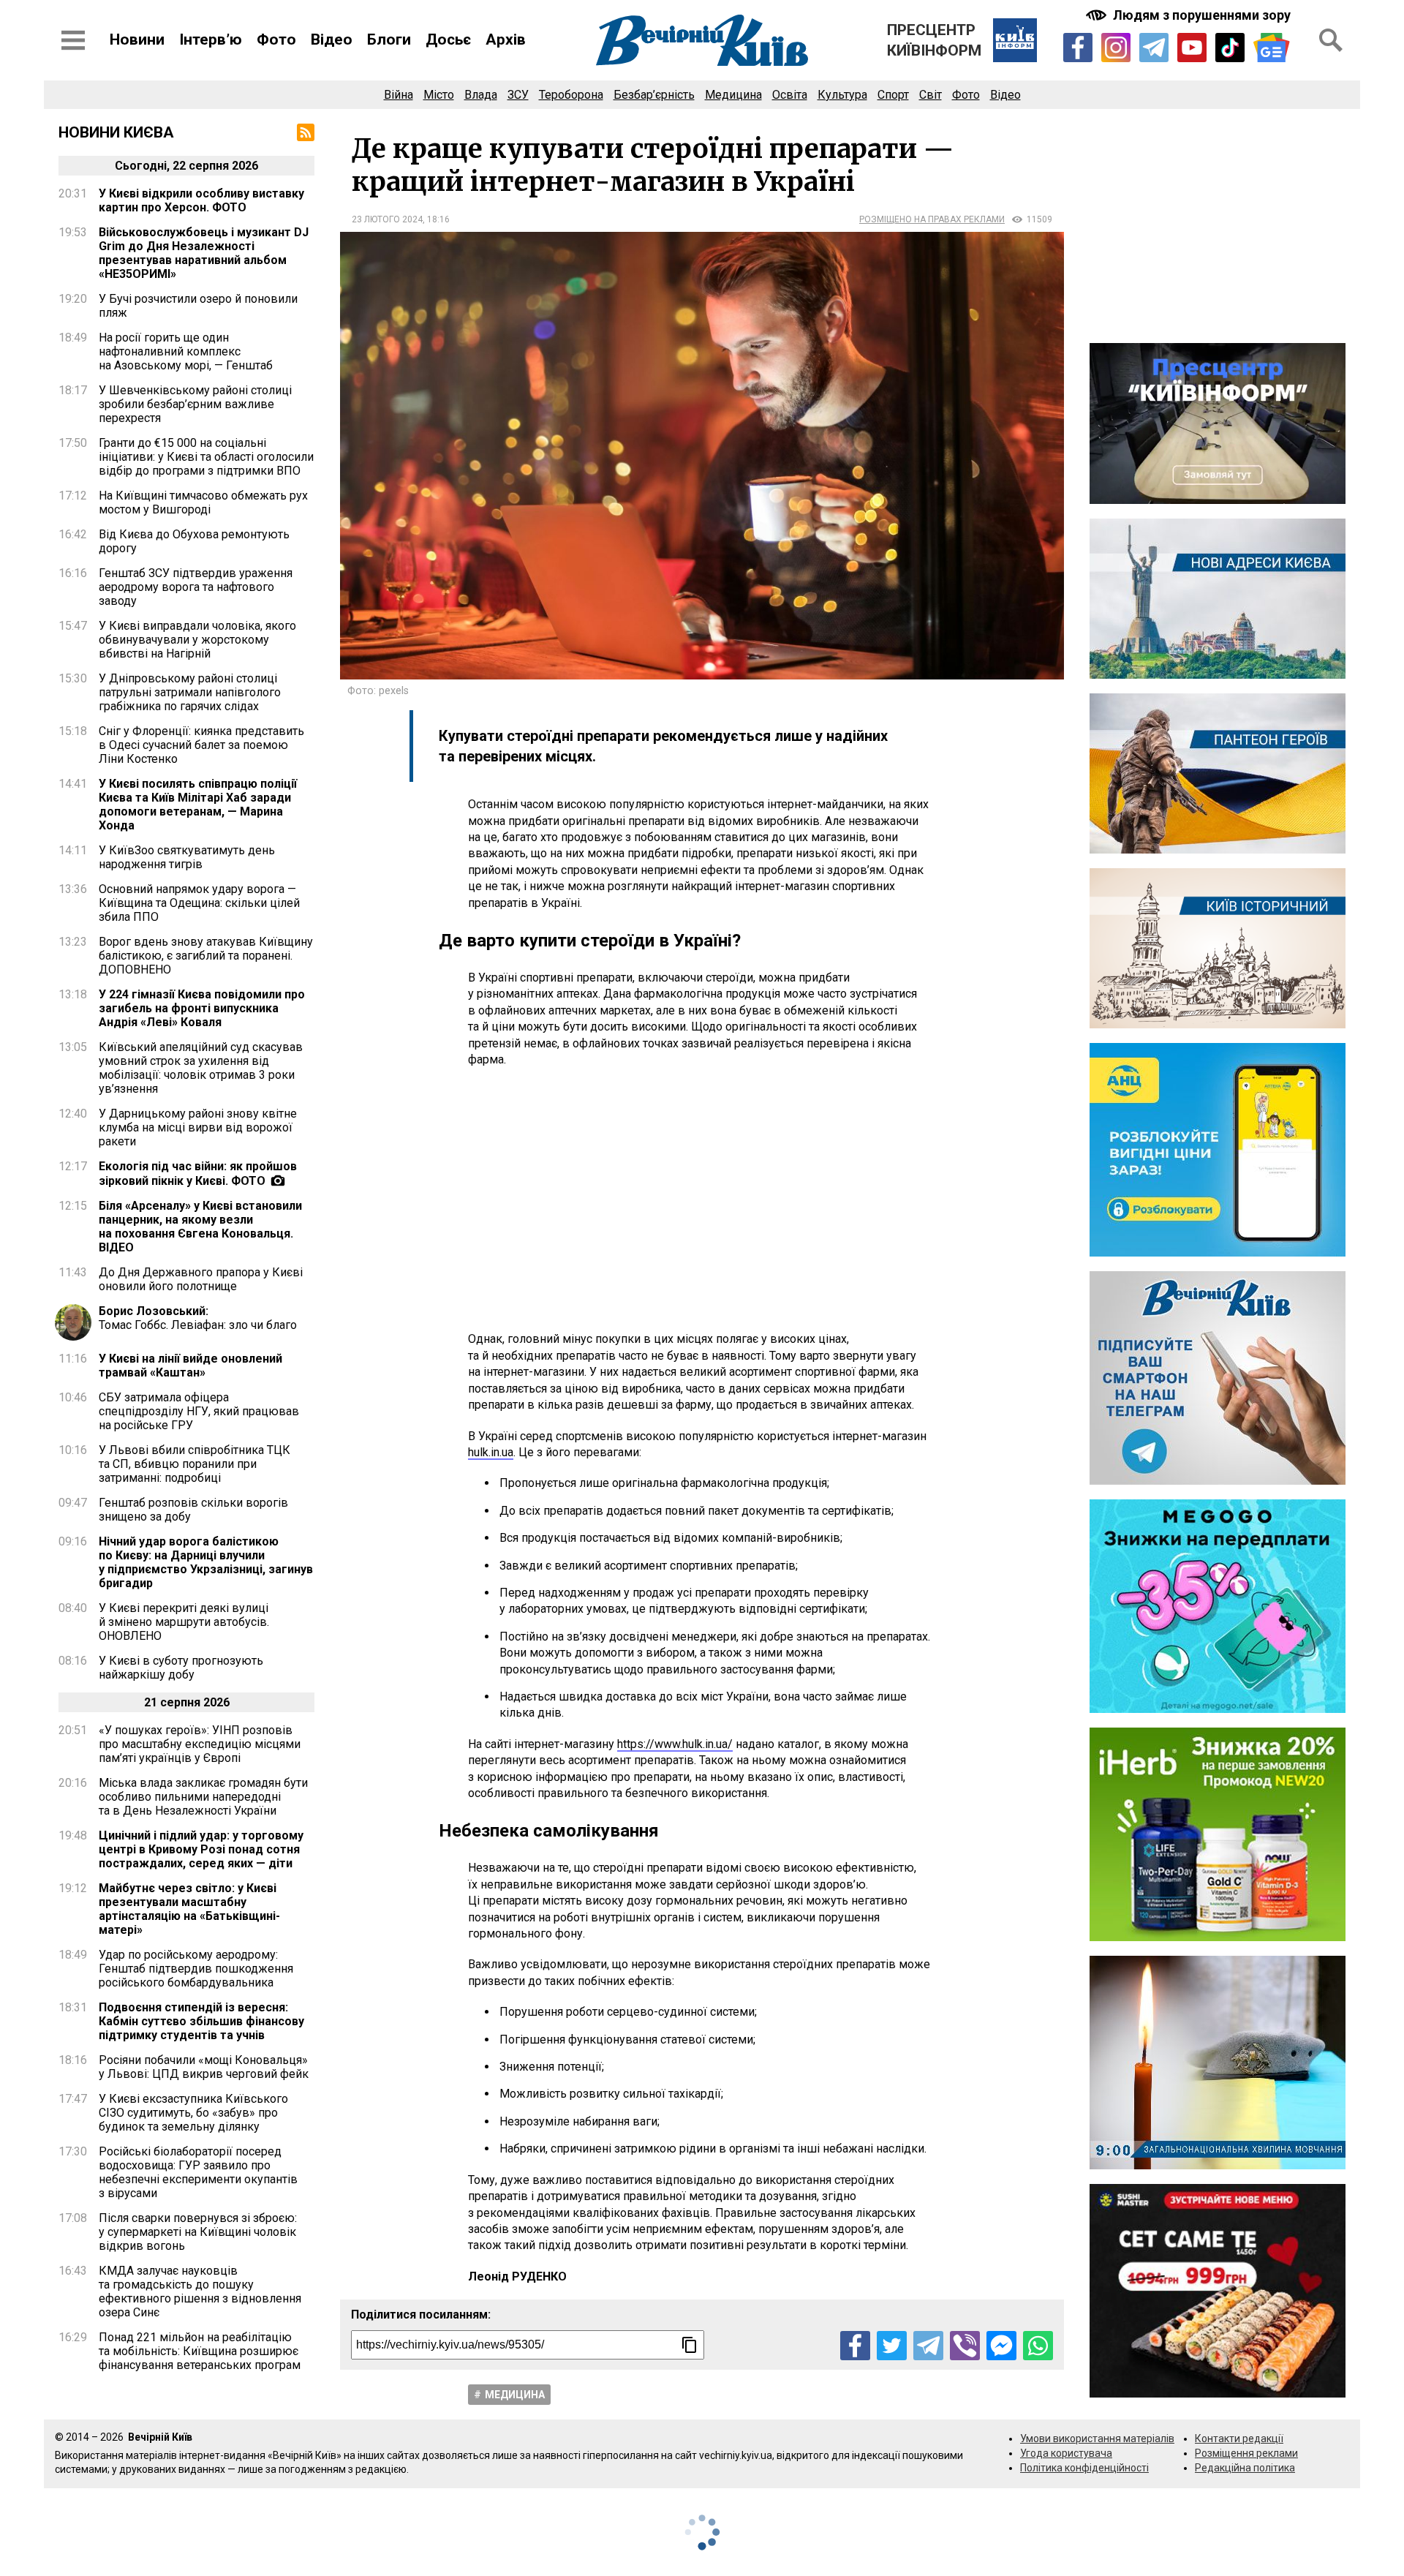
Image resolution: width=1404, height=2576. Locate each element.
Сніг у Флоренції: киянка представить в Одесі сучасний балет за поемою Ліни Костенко (201, 745)
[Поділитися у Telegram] (928, 2346)
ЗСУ (518, 95)
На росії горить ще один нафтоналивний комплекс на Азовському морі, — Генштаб (186, 351)
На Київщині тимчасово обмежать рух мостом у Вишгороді (203, 502)
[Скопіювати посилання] (690, 2345)
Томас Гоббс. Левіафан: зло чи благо (198, 1318)
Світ (931, 95)
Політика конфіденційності (1084, 2468)
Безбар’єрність (654, 95)
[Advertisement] (702, 1200)
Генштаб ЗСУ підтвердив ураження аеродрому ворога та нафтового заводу (196, 587)
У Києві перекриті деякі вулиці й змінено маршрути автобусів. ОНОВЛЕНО (184, 1622)
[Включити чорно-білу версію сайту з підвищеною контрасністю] (1190, 15)
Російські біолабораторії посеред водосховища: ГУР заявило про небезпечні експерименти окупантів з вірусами (198, 2172)
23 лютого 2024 (387, 219)
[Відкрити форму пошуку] (1331, 40)
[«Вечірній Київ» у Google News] (1272, 48)
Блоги (389, 39)
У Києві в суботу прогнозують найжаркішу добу (181, 1668)
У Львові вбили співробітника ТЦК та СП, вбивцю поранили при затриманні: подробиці (195, 1464)
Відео (332, 39)
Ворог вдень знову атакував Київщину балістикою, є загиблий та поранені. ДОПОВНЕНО (206, 956)
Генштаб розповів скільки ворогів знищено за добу (193, 1510)
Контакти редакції (1239, 2438)
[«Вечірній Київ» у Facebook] (1078, 48)
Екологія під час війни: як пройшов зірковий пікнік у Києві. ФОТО (198, 1174)
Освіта (790, 95)
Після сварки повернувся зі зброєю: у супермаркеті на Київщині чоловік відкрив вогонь (198, 2232)
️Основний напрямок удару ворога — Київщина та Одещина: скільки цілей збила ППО (199, 903)
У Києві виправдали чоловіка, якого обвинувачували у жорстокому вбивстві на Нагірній (197, 640)
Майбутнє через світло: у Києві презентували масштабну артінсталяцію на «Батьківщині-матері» (189, 1909)
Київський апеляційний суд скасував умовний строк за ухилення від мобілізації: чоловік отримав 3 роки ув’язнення (201, 1068)
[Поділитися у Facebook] (855, 2346)
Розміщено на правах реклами (932, 219)
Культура (842, 95)
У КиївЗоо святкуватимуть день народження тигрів (187, 857)
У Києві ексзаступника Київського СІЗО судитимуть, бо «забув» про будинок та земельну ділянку (193, 2113)
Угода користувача (1066, 2453)
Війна (399, 95)
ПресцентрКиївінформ (934, 40)
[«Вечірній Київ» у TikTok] (1230, 48)
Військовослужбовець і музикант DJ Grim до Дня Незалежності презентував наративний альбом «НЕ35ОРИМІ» (204, 253)
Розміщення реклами (1246, 2453)
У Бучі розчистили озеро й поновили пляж (198, 306)
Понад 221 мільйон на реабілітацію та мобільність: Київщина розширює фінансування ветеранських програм (200, 2351)
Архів (506, 39)
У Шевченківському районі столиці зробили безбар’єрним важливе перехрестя (195, 404)
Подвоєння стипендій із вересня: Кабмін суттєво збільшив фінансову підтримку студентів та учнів (201, 2021)
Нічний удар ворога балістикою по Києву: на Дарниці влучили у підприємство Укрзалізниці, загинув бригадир (206, 1562)
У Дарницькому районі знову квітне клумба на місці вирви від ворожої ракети (198, 1127)
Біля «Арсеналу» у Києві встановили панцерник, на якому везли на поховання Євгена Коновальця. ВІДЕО (200, 1227)
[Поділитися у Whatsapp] (1038, 2346)
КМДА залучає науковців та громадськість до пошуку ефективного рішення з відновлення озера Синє (200, 2291)
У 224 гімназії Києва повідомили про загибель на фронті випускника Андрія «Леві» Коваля (202, 1008)
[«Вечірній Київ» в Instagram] (1116, 48)
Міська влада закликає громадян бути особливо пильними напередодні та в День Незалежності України (203, 1797)
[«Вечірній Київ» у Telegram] (1154, 48)
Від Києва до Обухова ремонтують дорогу (194, 541)
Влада (481, 95)
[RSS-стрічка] (306, 132)
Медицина (733, 95)
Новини (137, 39)
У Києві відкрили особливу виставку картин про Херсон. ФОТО (201, 200)
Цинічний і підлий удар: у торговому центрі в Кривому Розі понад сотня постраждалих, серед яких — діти (201, 1849)
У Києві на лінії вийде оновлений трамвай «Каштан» (190, 1366)
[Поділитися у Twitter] (892, 2346)
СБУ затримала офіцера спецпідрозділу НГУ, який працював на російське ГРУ (199, 1411)
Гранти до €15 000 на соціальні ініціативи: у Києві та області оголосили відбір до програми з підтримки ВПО (206, 457)
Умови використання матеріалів (1097, 2438)
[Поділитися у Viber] (965, 2346)
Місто (439, 95)
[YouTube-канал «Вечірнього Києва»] (1192, 48)
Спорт (893, 95)
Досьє (448, 39)
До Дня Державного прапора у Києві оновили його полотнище (201, 1279)
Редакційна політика (1245, 2468)
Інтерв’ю (211, 39)
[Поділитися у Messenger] (1001, 2346)
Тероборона (571, 95)
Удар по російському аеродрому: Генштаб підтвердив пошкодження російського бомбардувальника (196, 1969)
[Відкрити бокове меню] (73, 40)
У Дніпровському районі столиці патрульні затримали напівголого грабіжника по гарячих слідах (190, 692)
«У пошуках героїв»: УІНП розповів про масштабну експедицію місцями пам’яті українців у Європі (200, 1744)
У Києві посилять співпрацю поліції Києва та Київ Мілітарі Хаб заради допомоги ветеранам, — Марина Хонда (198, 805)
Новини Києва (116, 132)
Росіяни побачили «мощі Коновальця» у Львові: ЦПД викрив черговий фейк (204, 2067)
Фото (276, 39)
